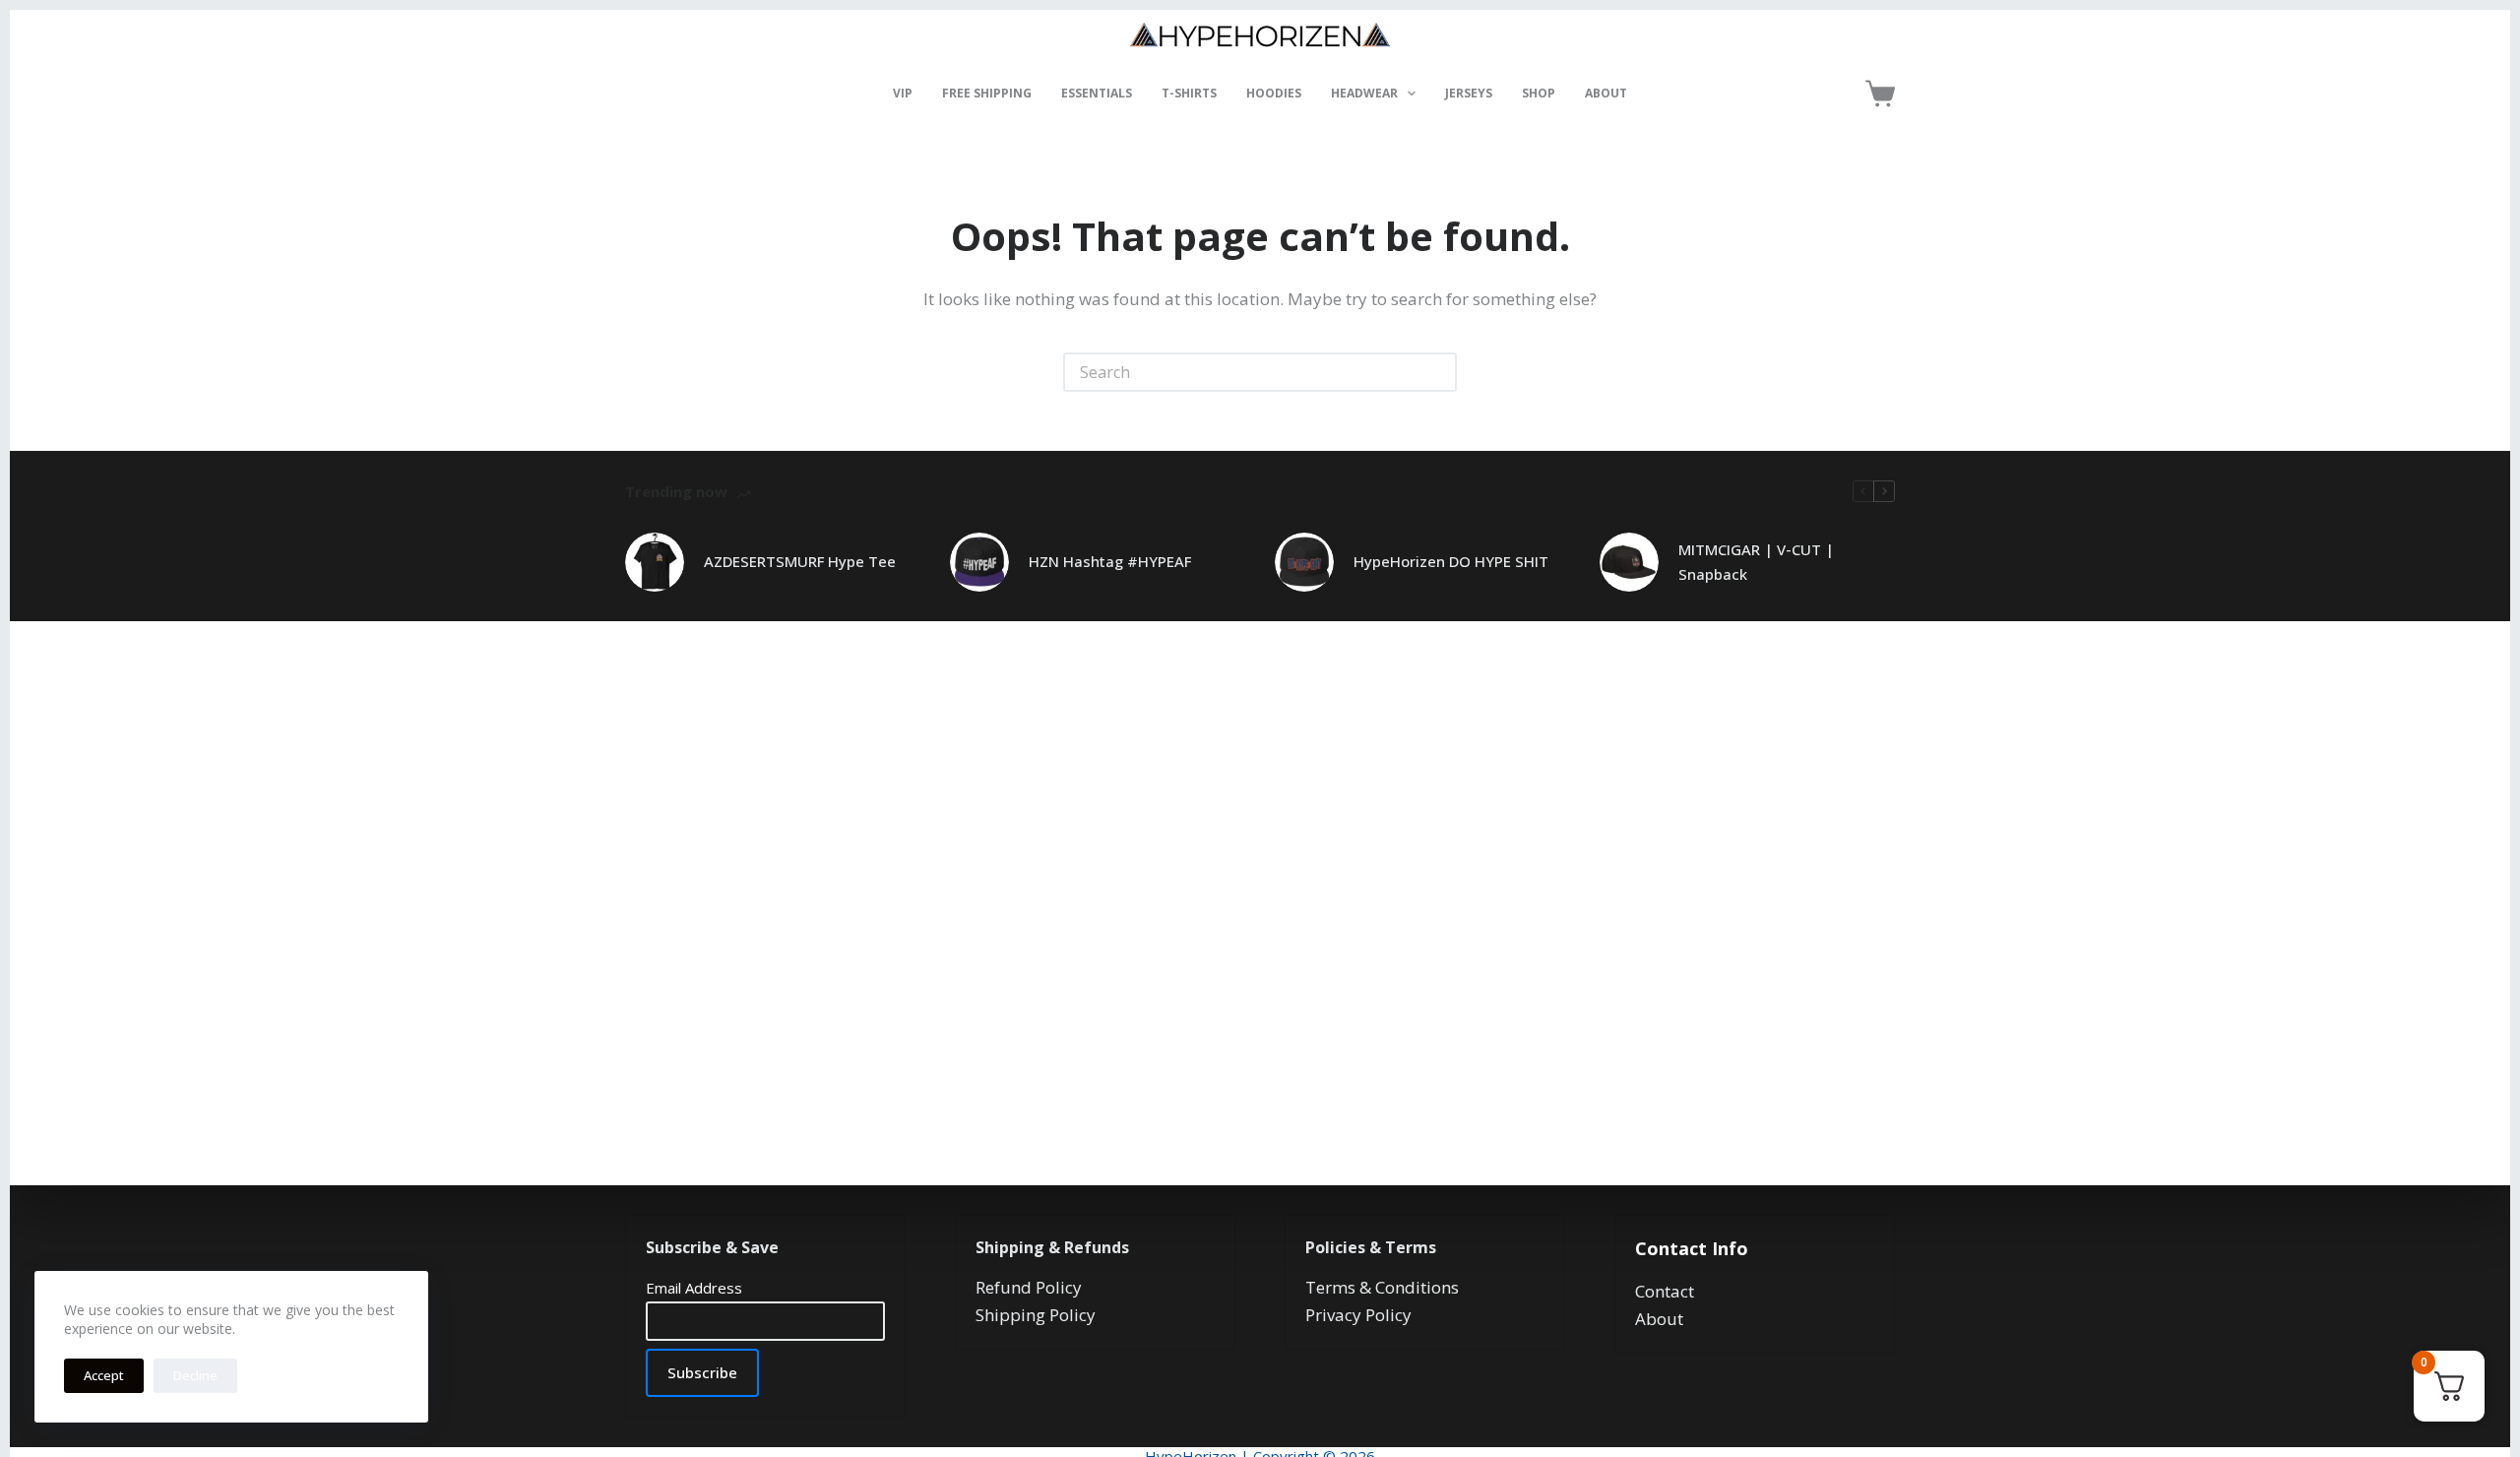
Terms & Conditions (1382, 1287)
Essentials (1097, 93)
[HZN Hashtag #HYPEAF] (979, 562)
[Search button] (1437, 372)
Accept (104, 1375)
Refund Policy (1029, 1287)
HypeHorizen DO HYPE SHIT (1451, 561)
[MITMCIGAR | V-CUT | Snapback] (1629, 562)
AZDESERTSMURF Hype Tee (800, 561)
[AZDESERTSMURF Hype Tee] (655, 562)
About (1606, 93)
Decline (195, 1375)
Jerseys (1469, 93)
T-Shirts (1189, 93)
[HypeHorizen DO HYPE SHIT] (1304, 562)
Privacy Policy (1358, 1315)
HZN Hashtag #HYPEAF (1110, 561)
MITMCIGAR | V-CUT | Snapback (1756, 562)
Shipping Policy (1036, 1315)
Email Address (694, 1288)
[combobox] (1242, 372)
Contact (1665, 1291)
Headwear (1364, 93)
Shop (1539, 93)
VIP (903, 93)
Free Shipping (987, 93)
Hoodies (1274, 93)
